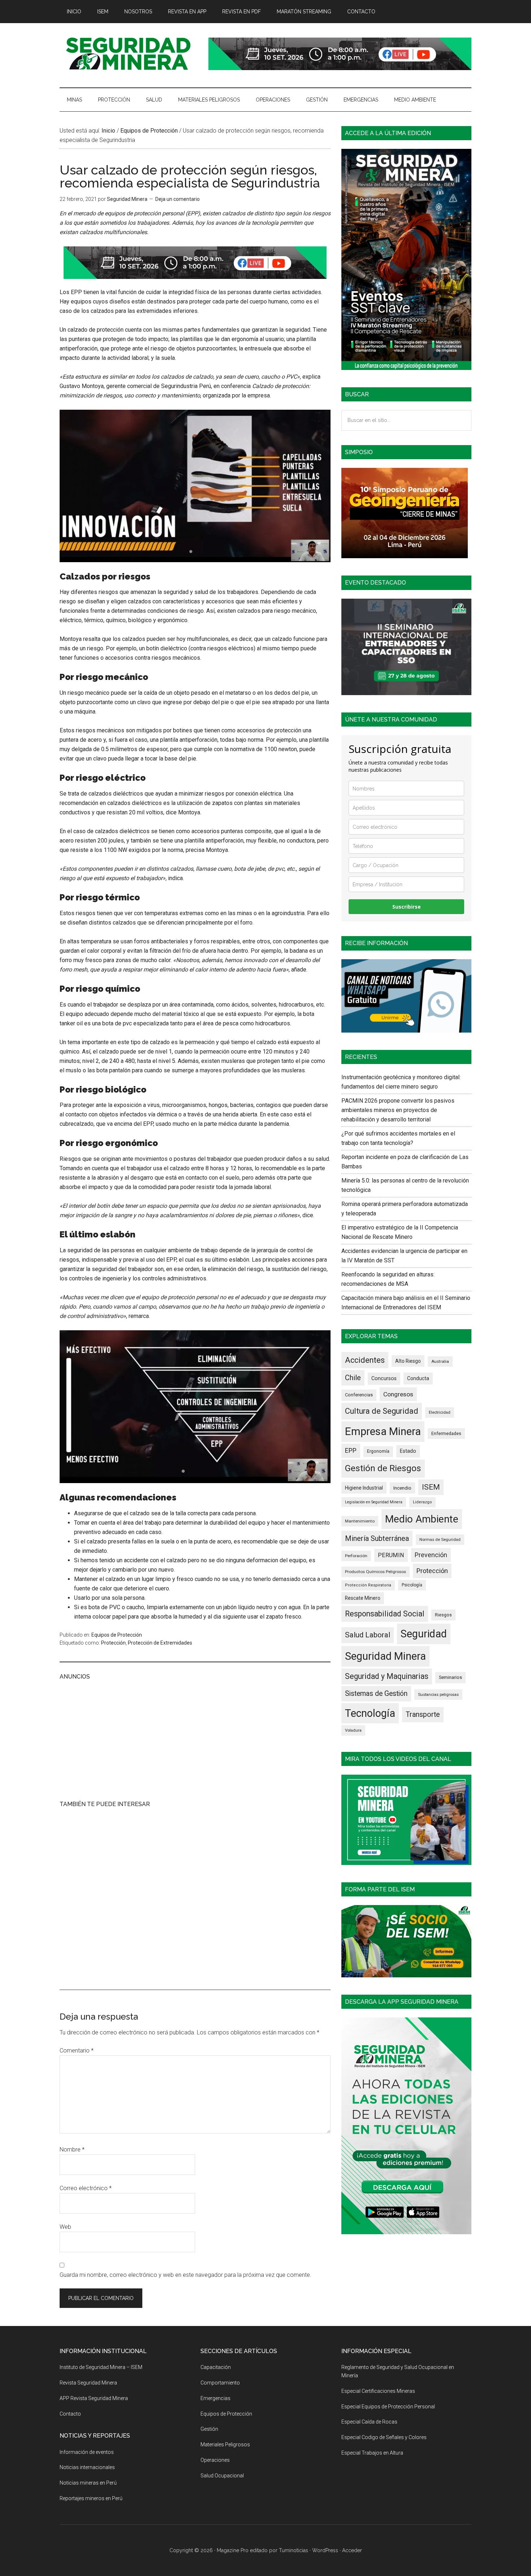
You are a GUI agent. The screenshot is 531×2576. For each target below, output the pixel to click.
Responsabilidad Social (385, 1614)
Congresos (398, 1394)
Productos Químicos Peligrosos (375, 1572)
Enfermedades (446, 1433)
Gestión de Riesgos (383, 1468)
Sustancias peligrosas (438, 1694)
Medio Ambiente (422, 1519)
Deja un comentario (178, 199)
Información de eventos (87, 2452)
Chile (353, 1378)
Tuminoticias (293, 2550)
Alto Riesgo (408, 1361)
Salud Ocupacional (222, 2476)
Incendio (402, 1488)
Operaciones (215, 2460)
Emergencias (215, 2398)
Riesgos (443, 1615)
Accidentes (365, 1360)
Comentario (77, 2051)
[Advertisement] (195, 1739)
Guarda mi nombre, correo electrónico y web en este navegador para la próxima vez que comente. (185, 2275)
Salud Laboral (368, 1635)
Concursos (384, 1378)
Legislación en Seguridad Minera (374, 1502)
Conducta (418, 1378)
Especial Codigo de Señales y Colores (384, 2437)
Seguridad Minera (385, 1656)
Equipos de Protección (117, 1635)
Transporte (423, 1715)
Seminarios (450, 1677)
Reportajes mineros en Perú (91, 2498)
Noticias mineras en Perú (88, 2483)
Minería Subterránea (377, 1538)
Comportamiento (220, 2383)
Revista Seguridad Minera (128, 54)
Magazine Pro (233, 2550)
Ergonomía (378, 1451)
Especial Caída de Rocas (369, 2422)
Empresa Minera (383, 1431)
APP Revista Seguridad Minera (94, 2398)
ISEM (431, 1487)
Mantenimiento (360, 1521)
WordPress (325, 2550)
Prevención (431, 1555)
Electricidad (440, 1412)
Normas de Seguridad (440, 1539)
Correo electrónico (86, 2188)
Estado (408, 1451)
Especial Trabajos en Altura (372, 2453)
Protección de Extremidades (160, 1643)
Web (65, 2227)
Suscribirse (407, 907)
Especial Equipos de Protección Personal (388, 2407)
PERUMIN (391, 1555)
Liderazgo (422, 1502)
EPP (351, 1451)
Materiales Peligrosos (225, 2444)
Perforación (356, 1556)
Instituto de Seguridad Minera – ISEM (101, 2367)
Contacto (70, 2414)
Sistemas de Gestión (376, 1694)
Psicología (412, 1585)
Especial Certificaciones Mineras (378, 2391)
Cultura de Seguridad (382, 1411)
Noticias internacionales (87, 2467)
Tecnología (370, 1713)
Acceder (352, 2550)
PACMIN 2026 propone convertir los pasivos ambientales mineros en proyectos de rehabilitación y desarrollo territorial (398, 1110)
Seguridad (424, 1634)
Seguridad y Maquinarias (387, 1676)
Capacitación (216, 2367)
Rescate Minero (363, 1598)
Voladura (353, 1730)
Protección (113, 1643)
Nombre (72, 2149)
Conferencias (359, 1395)
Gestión (209, 2429)
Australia (440, 1361)
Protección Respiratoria (368, 1585)
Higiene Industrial (364, 1488)
